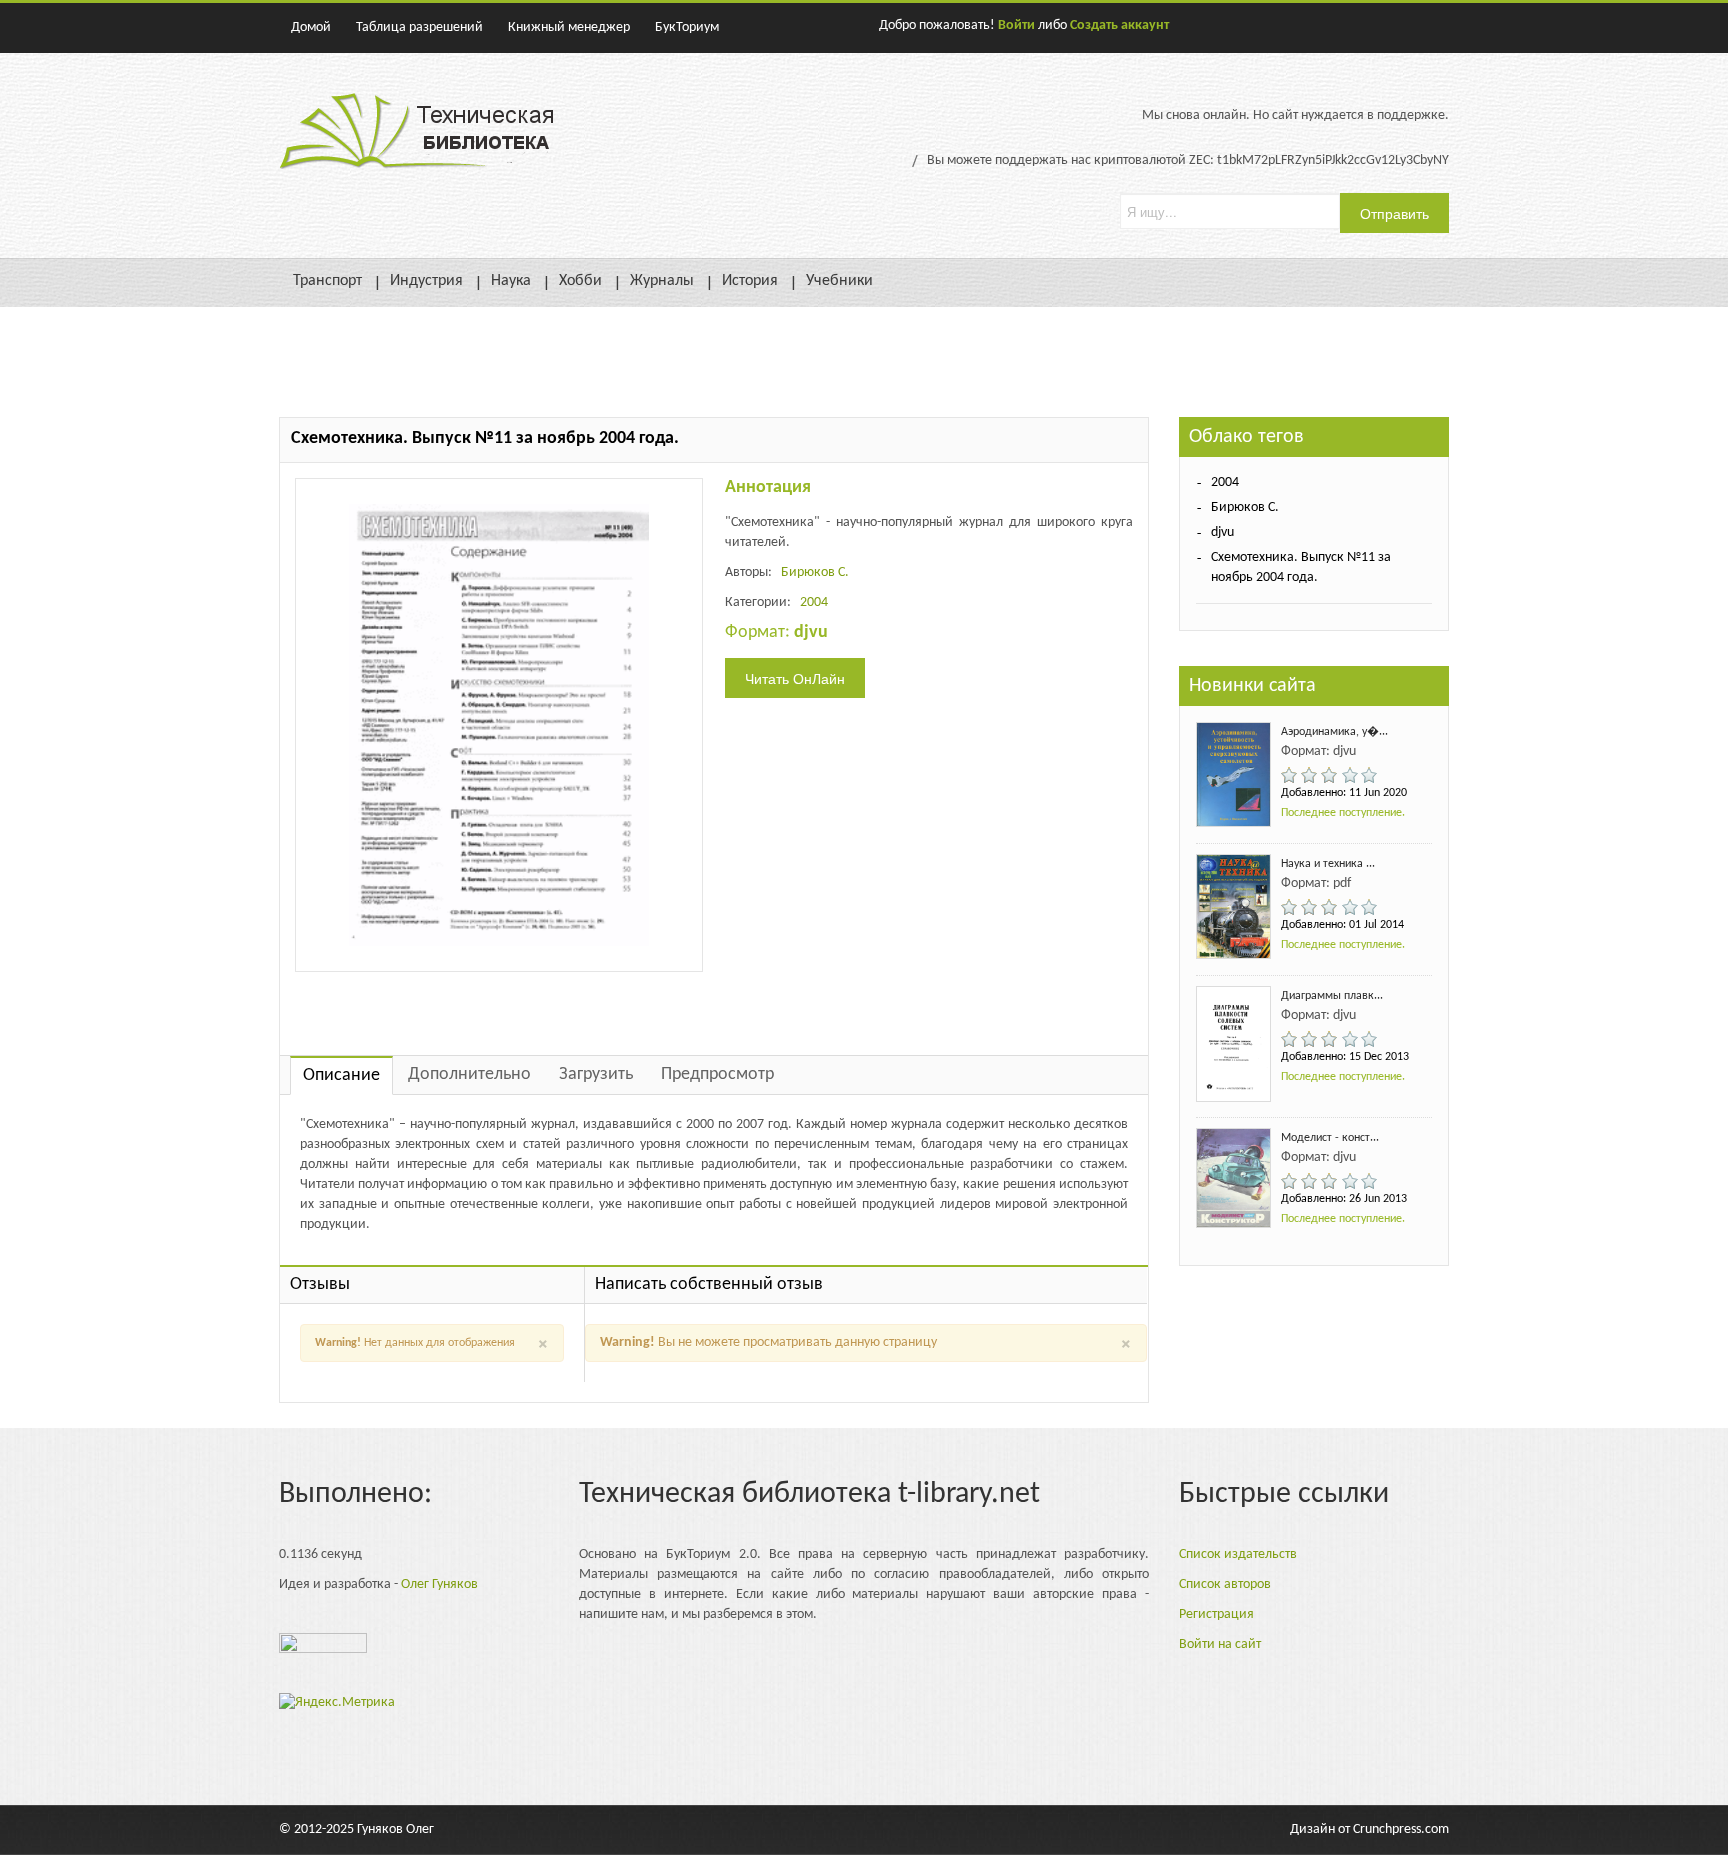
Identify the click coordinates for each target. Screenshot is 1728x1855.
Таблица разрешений (419, 27)
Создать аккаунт (1119, 25)
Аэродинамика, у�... (1334, 732)
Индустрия (426, 281)
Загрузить (596, 1074)
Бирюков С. (815, 572)
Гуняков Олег (395, 1829)
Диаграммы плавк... (1332, 996)
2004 (814, 602)
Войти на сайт (1220, 1644)
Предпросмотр (717, 1074)
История (750, 281)
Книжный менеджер (569, 27)
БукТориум (687, 27)
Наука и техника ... (1328, 864)
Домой (311, 27)
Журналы (662, 281)
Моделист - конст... (1330, 1138)
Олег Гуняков (439, 1584)
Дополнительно (469, 1074)
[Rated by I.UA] (323, 1648)
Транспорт (327, 281)
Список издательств (1238, 1554)
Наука (511, 281)
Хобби (580, 281)
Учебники (839, 281)
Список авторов (1225, 1584)
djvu (1222, 532)
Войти (1016, 25)
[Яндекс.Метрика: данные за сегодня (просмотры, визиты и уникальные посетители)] (337, 1703)
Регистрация (1216, 1614)
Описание (341, 1075)
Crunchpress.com (1401, 1829)
